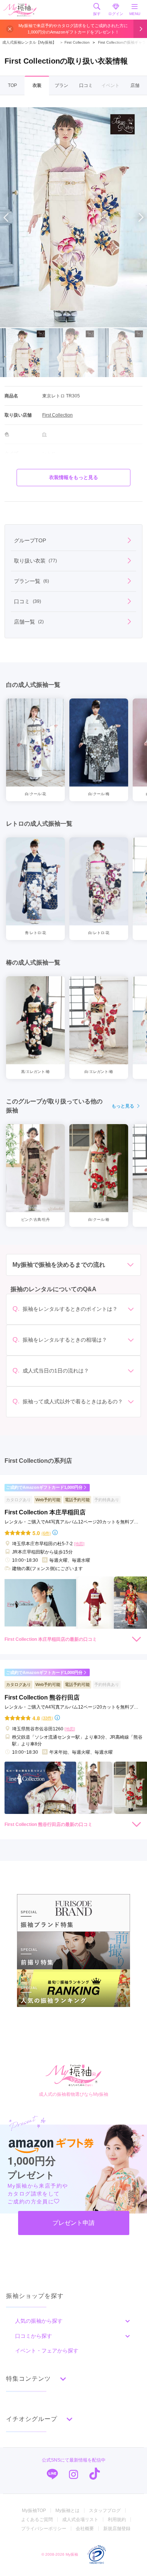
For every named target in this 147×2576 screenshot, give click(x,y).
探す (97, 14)
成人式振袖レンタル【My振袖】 (29, 42)
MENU (135, 14)
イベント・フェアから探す (47, 2351)
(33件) (47, 1718)
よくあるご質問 (37, 2520)
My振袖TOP (34, 2511)
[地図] (79, 1544)
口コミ (86, 85)
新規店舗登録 (117, 2529)
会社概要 (85, 2529)
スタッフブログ (105, 2511)
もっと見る (123, 1106)
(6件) (46, 1533)
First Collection (75, 42)
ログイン (116, 14)
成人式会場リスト (80, 2520)
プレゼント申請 (73, 2223)
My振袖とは (67, 2511)
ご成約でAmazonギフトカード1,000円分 (44, 1487)
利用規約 (117, 2520)
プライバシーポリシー (44, 2529)
